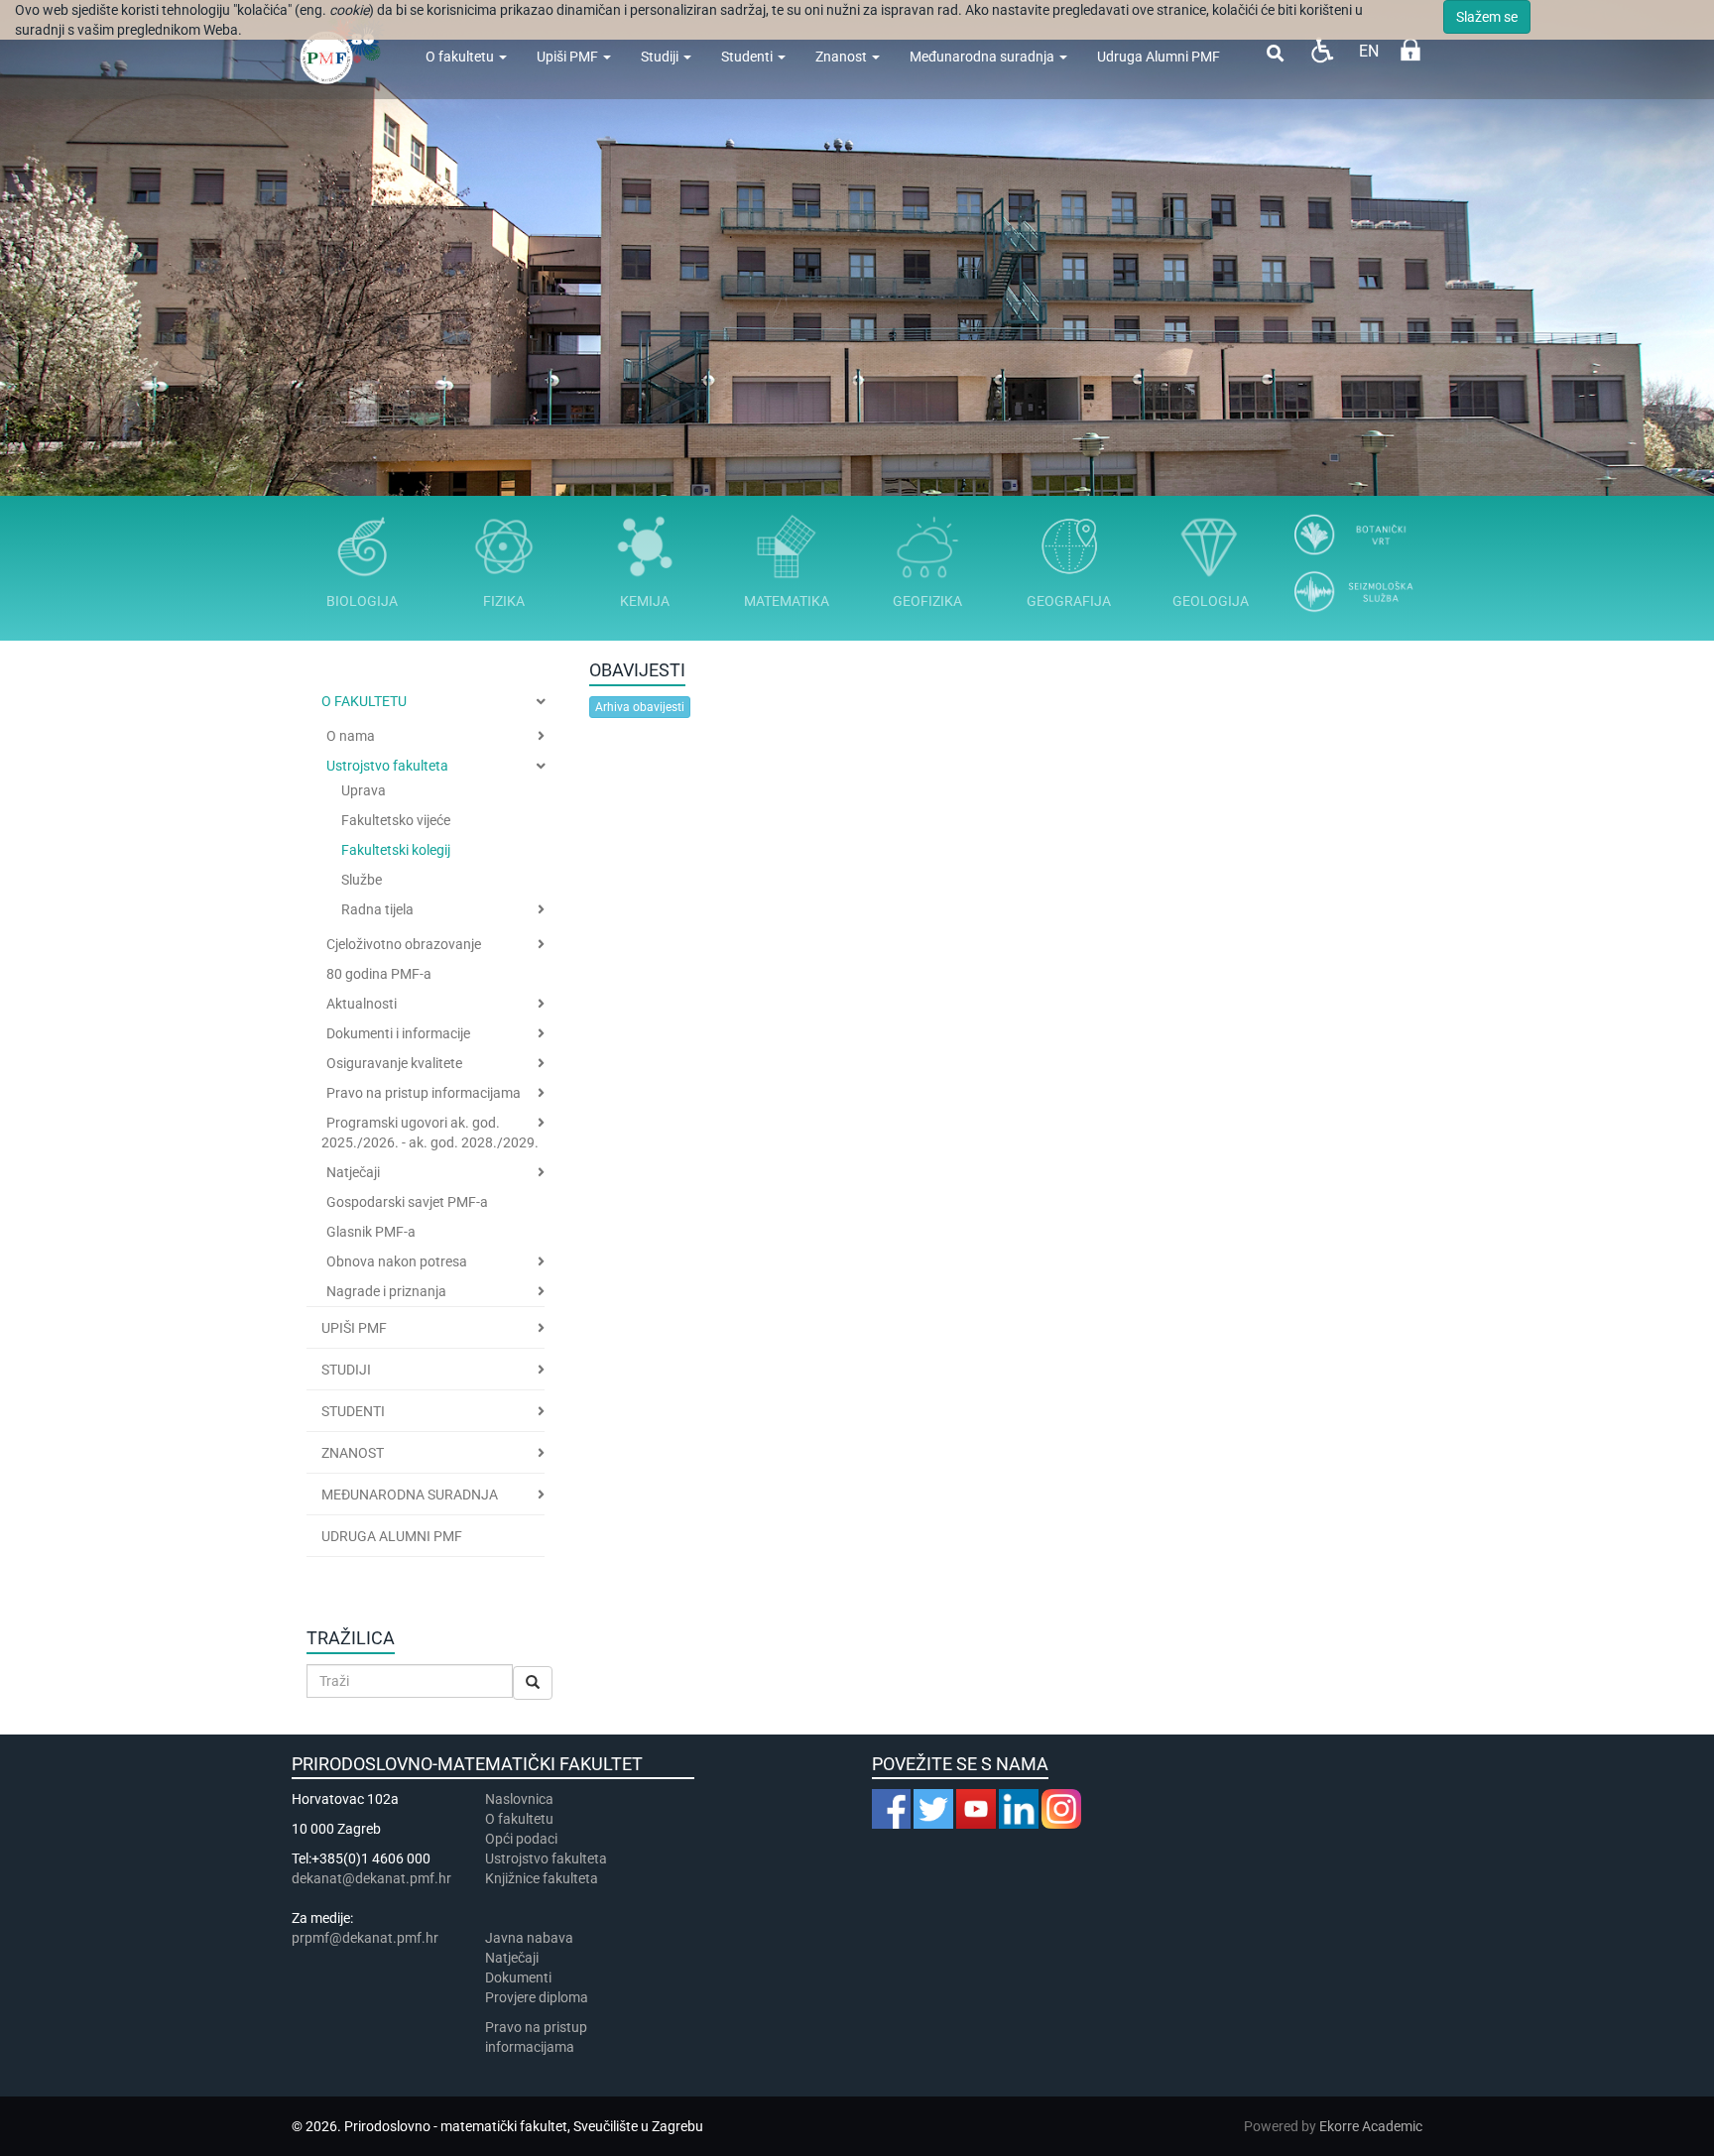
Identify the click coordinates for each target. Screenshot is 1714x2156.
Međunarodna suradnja (983, 57)
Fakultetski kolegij (396, 850)
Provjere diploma (537, 1997)
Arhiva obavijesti (640, 707)
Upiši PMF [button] (354, 1328)
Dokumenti (518, 1977)
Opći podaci (521, 1839)
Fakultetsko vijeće (396, 820)
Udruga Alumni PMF (1159, 57)
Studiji (661, 57)
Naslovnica (519, 1799)
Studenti (748, 57)
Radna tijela (377, 909)
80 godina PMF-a (379, 974)
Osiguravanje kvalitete (394, 1063)
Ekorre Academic (1371, 2126)
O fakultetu (461, 57)
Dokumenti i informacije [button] (398, 1033)
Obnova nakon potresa (397, 1261)
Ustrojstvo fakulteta (387, 766)
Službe (362, 880)
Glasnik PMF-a (371, 1232)
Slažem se (1487, 17)
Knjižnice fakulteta (542, 1878)
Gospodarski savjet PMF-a (407, 1202)
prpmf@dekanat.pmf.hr (365, 1938)
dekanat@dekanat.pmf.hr (371, 1878)
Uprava (364, 790)
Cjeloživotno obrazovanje (404, 944)
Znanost (843, 57)
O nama (351, 736)
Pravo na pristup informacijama (424, 1093)
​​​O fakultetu (519, 1819)
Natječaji (353, 1172)
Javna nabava (529, 1938)
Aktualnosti (362, 1004)
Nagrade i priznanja (386, 1291)
